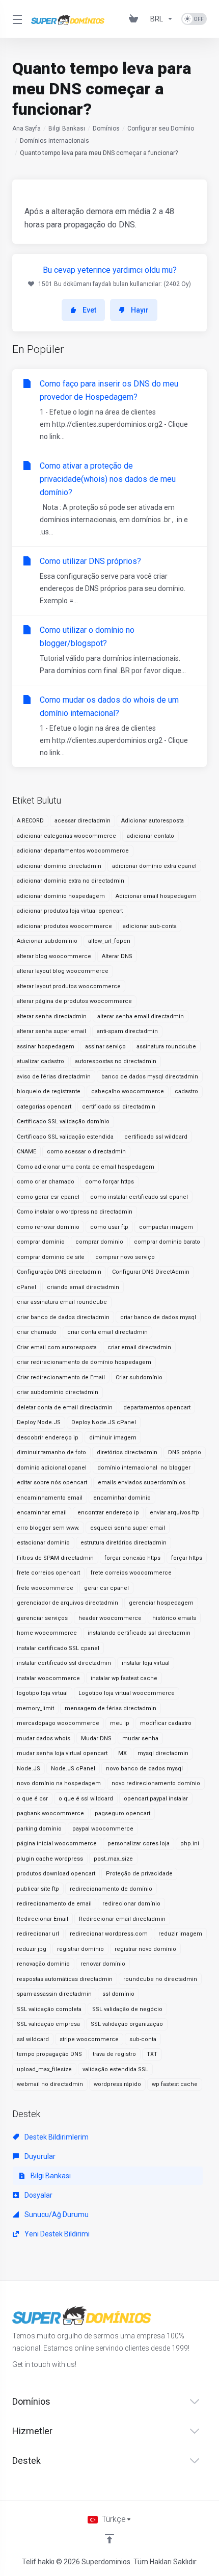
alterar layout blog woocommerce (63, 971)
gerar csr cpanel (106, 1588)
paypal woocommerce (103, 1829)
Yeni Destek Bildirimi (56, 2234)
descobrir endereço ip (48, 1438)
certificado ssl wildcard (156, 1137)
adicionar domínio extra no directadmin (71, 881)
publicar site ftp (38, 1889)
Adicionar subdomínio (47, 941)
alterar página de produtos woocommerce (74, 1001)
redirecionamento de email (54, 1904)
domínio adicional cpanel (52, 1468)
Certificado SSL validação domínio (63, 1122)
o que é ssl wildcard (86, 1799)
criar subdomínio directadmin (58, 1392)
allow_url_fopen (109, 941)
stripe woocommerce (89, 2039)
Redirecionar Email (43, 1919)
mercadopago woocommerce (58, 1723)
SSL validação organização (127, 2024)
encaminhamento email (50, 1498)
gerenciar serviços (42, 1618)
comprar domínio (41, 1242)
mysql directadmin (163, 1753)
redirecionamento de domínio (111, 1889)
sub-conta (143, 2039)
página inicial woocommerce (57, 1844)
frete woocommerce (45, 1588)
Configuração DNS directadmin (59, 1272)
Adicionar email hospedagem (156, 896)
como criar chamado (46, 1182)
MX (122, 1753)
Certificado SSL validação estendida (65, 1137)
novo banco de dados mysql (144, 1769)
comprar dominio (99, 1242)
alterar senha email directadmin (141, 1016)
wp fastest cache (175, 2084)
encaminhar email (42, 1513)
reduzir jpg (32, 1949)
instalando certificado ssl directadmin (139, 1633)
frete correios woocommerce (131, 1573)
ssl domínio (118, 1994)
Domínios (106, 128)
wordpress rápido (117, 2084)
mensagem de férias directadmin (111, 1708)
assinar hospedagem (46, 1047)
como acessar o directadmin (86, 1152)
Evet (89, 310)
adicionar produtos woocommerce (64, 926)
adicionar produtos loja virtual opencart (70, 911)
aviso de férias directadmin (54, 1077)
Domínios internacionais (54, 141)
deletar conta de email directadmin (65, 1408)
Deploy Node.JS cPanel (104, 1422)
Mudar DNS (96, 1738)
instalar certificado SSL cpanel (58, 1648)
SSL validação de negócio (127, 2009)
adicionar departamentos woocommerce (73, 851)
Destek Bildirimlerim (56, 2137)
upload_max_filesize (44, 2069)
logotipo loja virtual (42, 1693)
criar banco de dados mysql (158, 1317)
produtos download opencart (56, 1874)
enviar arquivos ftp (174, 1513)
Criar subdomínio (139, 1377)
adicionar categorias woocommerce (66, 836)
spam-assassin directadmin (54, 1994)
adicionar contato (150, 836)
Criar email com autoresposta (57, 1347)
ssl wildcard (33, 2039)
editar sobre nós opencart (52, 1483)
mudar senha (140, 1738)
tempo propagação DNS (49, 2054)
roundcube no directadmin (160, 1979)
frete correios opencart (48, 1573)
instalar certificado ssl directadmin (64, 1663)
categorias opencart (44, 1107)
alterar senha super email (51, 1031)
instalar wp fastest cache (124, 1678)
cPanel (26, 1287)
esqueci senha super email (128, 1528)
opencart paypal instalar (156, 1799)
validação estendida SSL (115, 2069)
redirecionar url (38, 1934)
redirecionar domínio (131, 1904)
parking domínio (39, 1829)
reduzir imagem (180, 1934)
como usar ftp (109, 1227)
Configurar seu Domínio (161, 128)
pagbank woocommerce (50, 1813)
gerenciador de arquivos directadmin (67, 1603)
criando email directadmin (83, 1287)
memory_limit (35, 1708)
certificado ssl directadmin (119, 1107)
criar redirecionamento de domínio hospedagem (84, 1362)
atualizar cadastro (40, 1061)
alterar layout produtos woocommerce (69, 986)
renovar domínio (103, 1964)
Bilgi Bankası (67, 128)
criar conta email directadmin (107, 1332)
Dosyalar (38, 2195)
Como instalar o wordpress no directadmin (75, 1212)
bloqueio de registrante (49, 1091)
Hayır (140, 310)
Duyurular (39, 2156)
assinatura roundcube (166, 1047)
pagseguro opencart (122, 1813)
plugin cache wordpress (50, 1859)
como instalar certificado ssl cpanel (139, 1197)
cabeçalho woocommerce (128, 1091)
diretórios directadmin (127, 1452)
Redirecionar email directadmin (122, 1919)
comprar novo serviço (125, 1257)
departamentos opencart (157, 1408)
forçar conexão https (132, 1558)
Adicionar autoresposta (153, 821)
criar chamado (37, 1332)
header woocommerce (110, 1618)
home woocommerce (47, 1633)
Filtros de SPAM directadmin (55, 1558)
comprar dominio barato (167, 1242)
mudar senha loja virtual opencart (62, 1753)
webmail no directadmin (50, 2084)
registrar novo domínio (145, 1949)
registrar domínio (80, 1949)
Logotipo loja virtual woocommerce (127, 1693)
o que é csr (32, 1799)
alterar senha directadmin (52, 1016)
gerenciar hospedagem (161, 1603)
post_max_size (113, 1859)
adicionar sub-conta (150, 926)
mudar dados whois (44, 1738)
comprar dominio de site (51, 1257)
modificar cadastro (166, 1723)
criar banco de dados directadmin (63, 1317)
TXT (152, 2054)
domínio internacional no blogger (144, 1468)
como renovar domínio (48, 1227)
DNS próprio (185, 1452)
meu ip (120, 1723)
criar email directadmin (139, 1347)
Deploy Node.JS (39, 1422)
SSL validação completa (49, 2009)
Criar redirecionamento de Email (61, 1377)
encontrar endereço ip (108, 1513)
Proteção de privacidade (139, 1874)
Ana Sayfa (26, 128)
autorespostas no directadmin (116, 1061)
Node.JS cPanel (73, 1769)
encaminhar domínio (122, 1498)
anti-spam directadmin (127, 1031)
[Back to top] (109, 2539)
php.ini (190, 1844)
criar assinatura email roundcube (62, 1302)
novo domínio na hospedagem (59, 1783)
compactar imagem (166, 1227)
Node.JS (29, 1769)
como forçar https (109, 1182)
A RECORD (30, 821)
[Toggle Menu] (16, 19)
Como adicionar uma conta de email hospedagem (86, 1167)
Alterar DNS (117, 956)
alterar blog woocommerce (54, 956)
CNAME (26, 1152)
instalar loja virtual (146, 1663)
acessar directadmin (83, 821)
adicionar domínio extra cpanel (154, 866)
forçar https (187, 1558)
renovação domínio (43, 1964)
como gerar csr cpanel (48, 1197)
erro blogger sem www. (48, 1528)
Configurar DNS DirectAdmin (151, 1272)
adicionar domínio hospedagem (61, 896)
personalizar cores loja (139, 1844)
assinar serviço (105, 1047)
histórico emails (174, 1618)
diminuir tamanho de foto (51, 1452)
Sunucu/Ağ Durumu (56, 2214)
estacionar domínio (43, 1543)
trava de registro (114, 2054)
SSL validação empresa (48, 2024)
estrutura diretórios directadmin (124, 1543)
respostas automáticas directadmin (65, 1979)
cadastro (186, 1091)
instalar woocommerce (48, 1678)
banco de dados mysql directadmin (150, 1077)
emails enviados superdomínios (142, 1483)
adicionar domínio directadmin (59, 866)
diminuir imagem (113, 1438)
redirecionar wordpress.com (109, 1934)
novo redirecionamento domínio (156, 1783)
